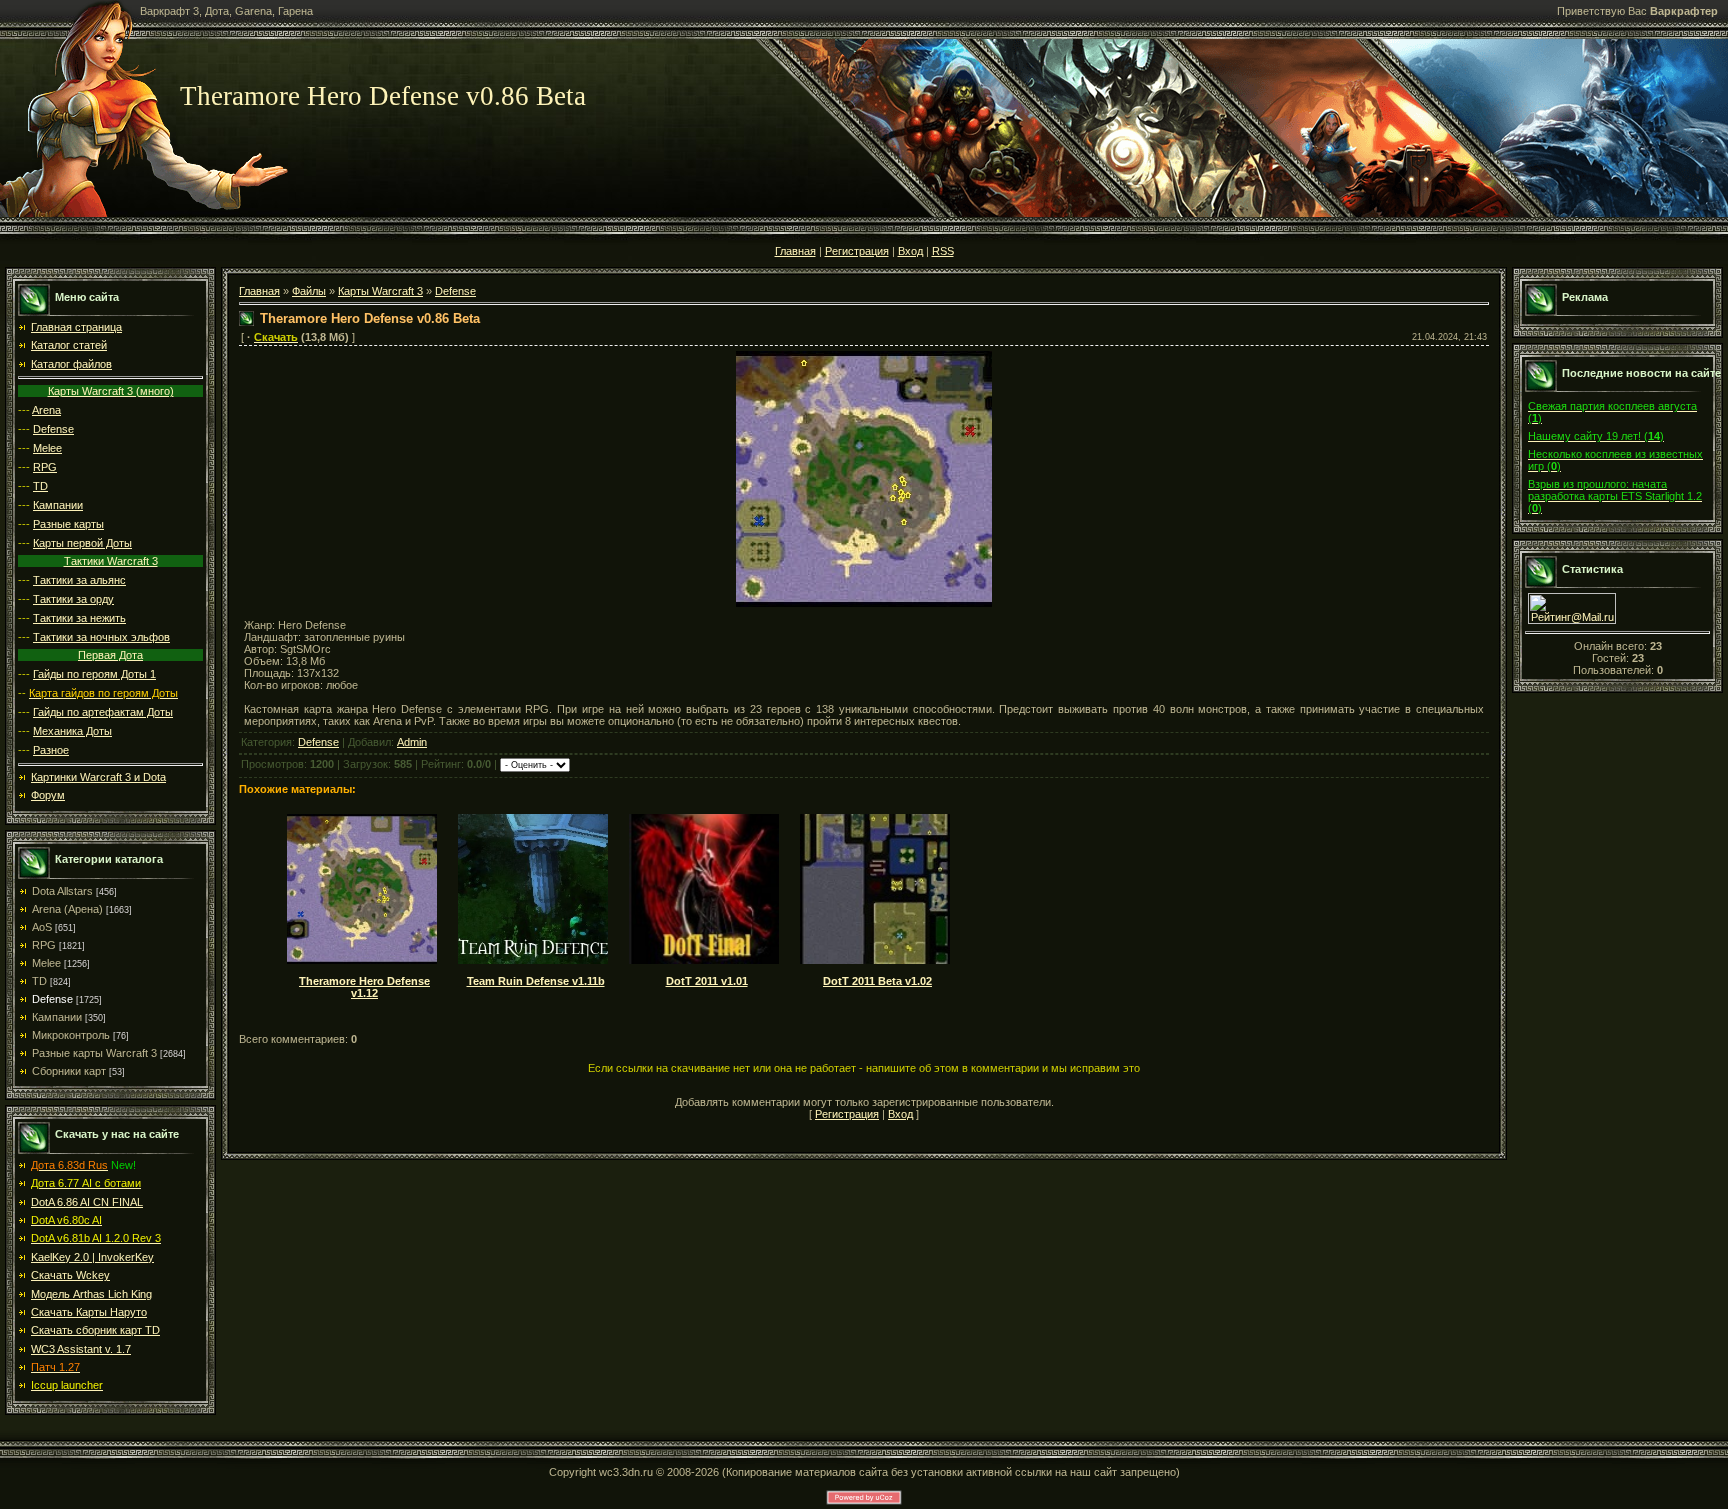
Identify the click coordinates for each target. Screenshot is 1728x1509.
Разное (51, 750)
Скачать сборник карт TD (95, 1330)
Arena (46, 410)
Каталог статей (69, 345)
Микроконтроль (71, 1035)
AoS (42, 927)
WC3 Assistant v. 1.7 (81, 1349)
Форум (48, 795)
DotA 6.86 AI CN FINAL (87, 1202)
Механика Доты (72, 731)
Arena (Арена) (67, 909)
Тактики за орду (73, 599)
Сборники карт (69, 1071)
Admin (412, 742)
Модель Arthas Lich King (91, 1294)
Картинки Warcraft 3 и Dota (98, 777)
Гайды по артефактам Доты (103, 712)
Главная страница (76, 327)
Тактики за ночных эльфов (101, 637)
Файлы (309, 291)
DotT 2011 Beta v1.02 (877, 981)
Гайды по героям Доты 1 (94, 674)
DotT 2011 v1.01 (707, 981)
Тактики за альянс (79, 580)
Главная (795, 251)
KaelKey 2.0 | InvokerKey (92, 1257)
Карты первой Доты (82, 543)
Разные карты (68, 524)
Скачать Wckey (70, 1275)
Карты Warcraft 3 (380, 291)
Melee (47, 448)
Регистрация (857, 251)
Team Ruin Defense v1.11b (536, 981)
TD (40, 486)
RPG (45, 467)
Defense (53, 429)
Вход (910, 251)
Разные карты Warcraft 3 (94, 1053)
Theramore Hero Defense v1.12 (364, 987)
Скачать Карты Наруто (89, 1312)
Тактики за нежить (79, 618)
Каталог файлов (71, 364)
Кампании (58, 505)
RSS (943, 251)
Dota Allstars (62, 891)
